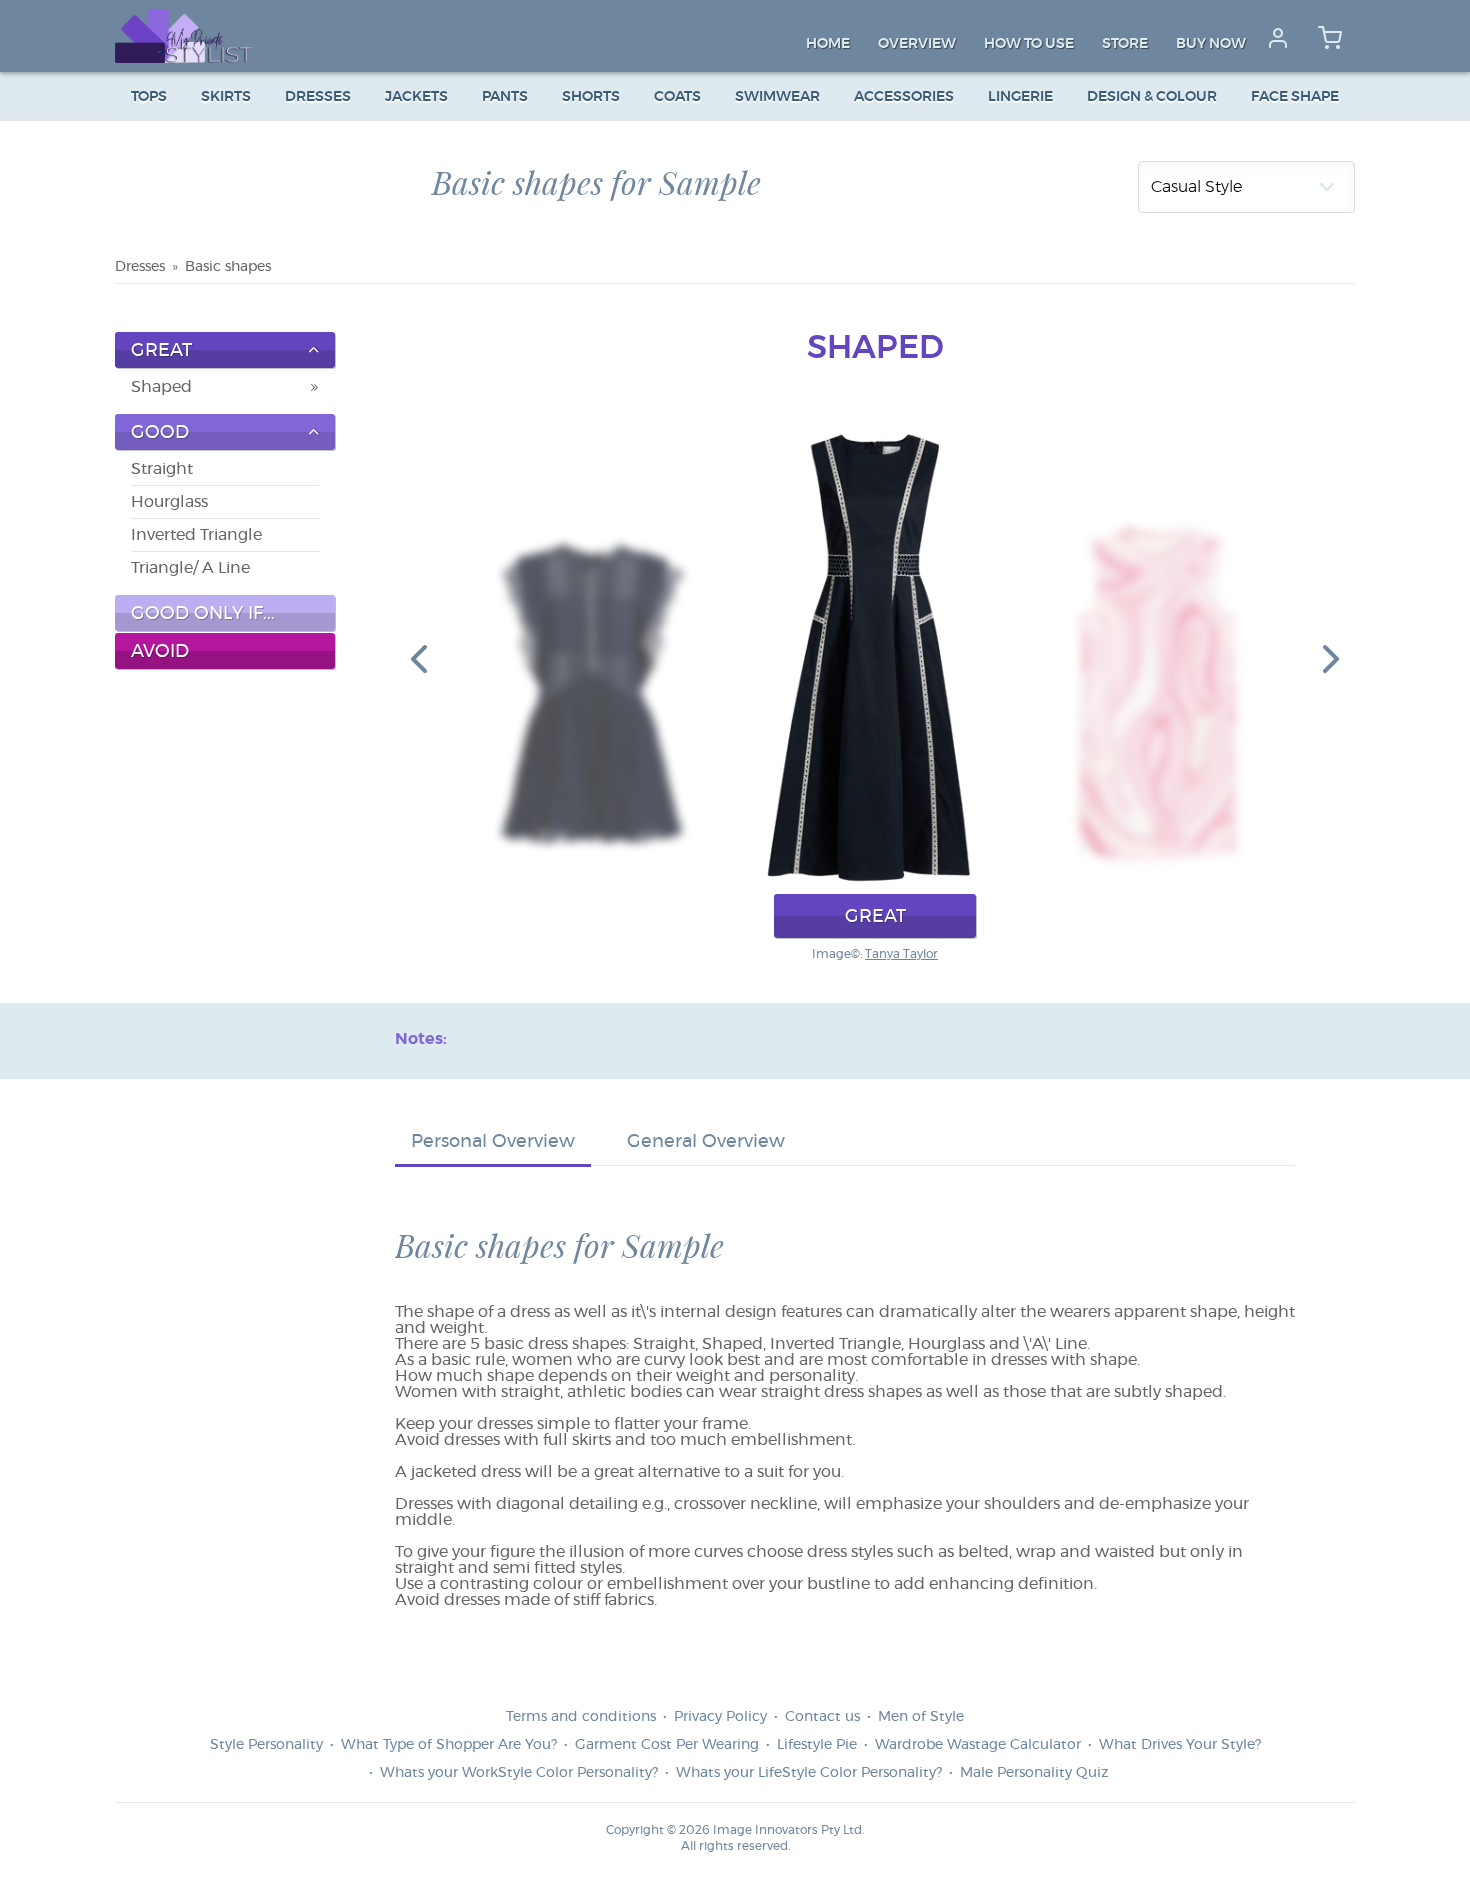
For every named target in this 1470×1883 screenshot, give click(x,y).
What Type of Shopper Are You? (449, 1745)
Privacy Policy (720, 1717)
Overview (917, 44)
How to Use (1029, 44)
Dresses (318, 97)
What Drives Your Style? (1180, 1745)
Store (1125, 44)
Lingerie (1020, 97)
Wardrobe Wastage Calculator (978, 1745)
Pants (505, 97)
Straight (162, 469)
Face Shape (1295, 97)
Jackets (416, 97)
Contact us (822, 1717)
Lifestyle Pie (817, 1745)
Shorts (591, 97)
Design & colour (1152, 97)
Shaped (161, 387)
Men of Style (921, 1717)
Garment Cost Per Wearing (667, 1745)
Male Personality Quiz (1034, 1773)
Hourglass (169, 502)
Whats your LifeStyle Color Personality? (809, 1773)
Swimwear (777, 97)
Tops (149, 97)
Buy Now (1211, 44)
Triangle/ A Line (190, 568)
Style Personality (266, 1745)
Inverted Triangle (196, 535)
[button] (419, 658)
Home (828, 44)
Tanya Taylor (901, 954)
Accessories (904, 97)
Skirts (226, 97)
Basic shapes (228, 267)
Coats (677, 97)
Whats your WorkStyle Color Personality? (519, 1773)
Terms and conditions (581, 1717)
